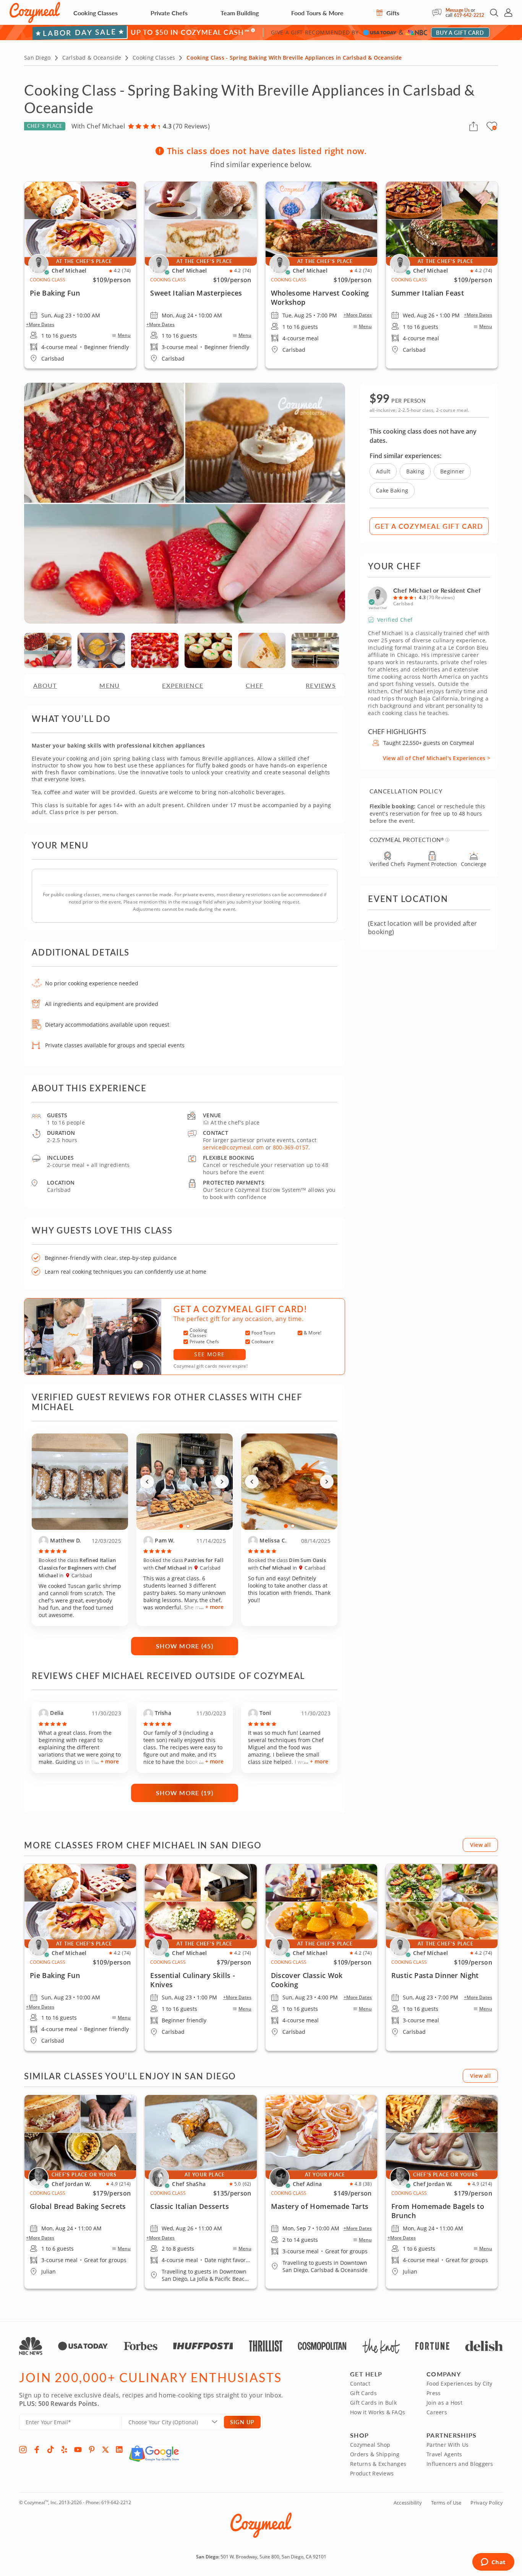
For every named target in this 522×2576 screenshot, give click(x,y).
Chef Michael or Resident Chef (437, 590)
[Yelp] (64, 2449)
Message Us (458, 10)
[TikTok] (50, 2449)
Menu (124, 335)
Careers (437, 2412)
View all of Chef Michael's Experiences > (437, 758)
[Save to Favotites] (494, 128)
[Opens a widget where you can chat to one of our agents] (493, 2563)
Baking (415, 471)
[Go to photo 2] (188, 1526)
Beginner (452, 471)
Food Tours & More (317, 13)
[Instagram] (23, 2449)
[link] (80, 1957)
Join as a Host (444, 2403)
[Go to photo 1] (181, 1526)
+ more (214, 1607)
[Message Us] (439, 13)
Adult (383, 471)
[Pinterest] (92, 2449)
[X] (105, 2449)
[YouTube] (78, 2449)
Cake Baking (392, 490)
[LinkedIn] (119, 2449)
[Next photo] (222, 1482)
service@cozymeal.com (233, 1147)
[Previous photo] (147, 1482)
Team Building (240, 13)
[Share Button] (473, 126)
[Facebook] (37, 2449)
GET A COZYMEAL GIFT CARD (429, 526)
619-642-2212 (469, 15)
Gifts (392, 13)
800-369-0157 (291, 1147)
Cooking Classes (96, 13)
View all (480, 1845)
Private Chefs (169, 13)
